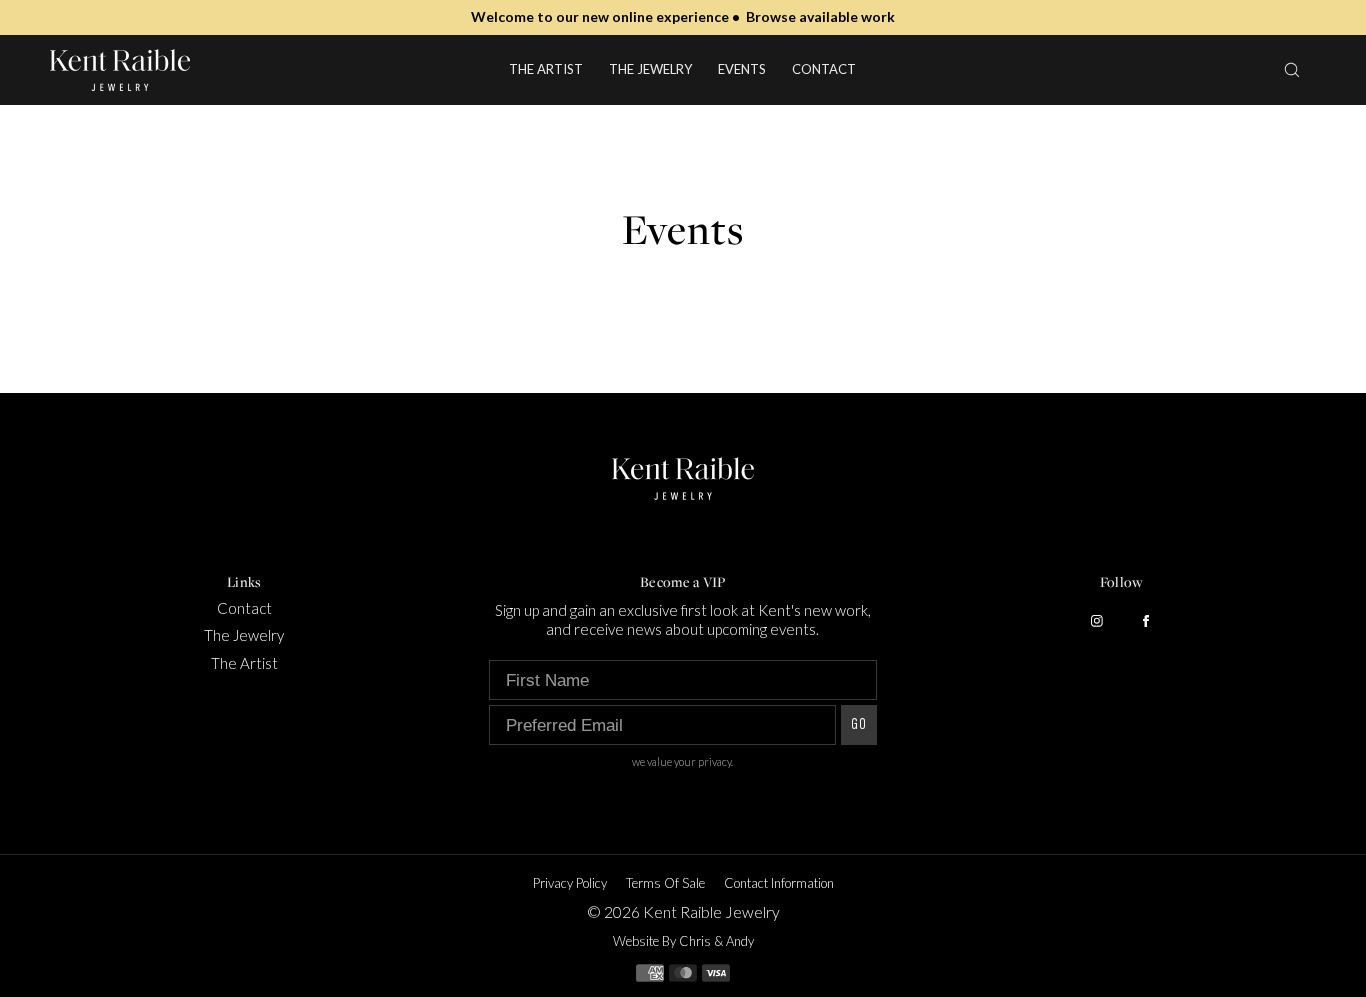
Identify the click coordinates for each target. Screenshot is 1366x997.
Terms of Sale (665, 883)
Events (742, 69)
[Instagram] (1097, 621)
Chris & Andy (716, 941)
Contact (824, 69)
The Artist (546, 69)
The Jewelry (650, 69)
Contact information (779, 883)
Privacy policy (570, 883)
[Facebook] (1146, 621)
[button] (1292, 69)
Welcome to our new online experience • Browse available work (683, 16)
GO (859, 724)
